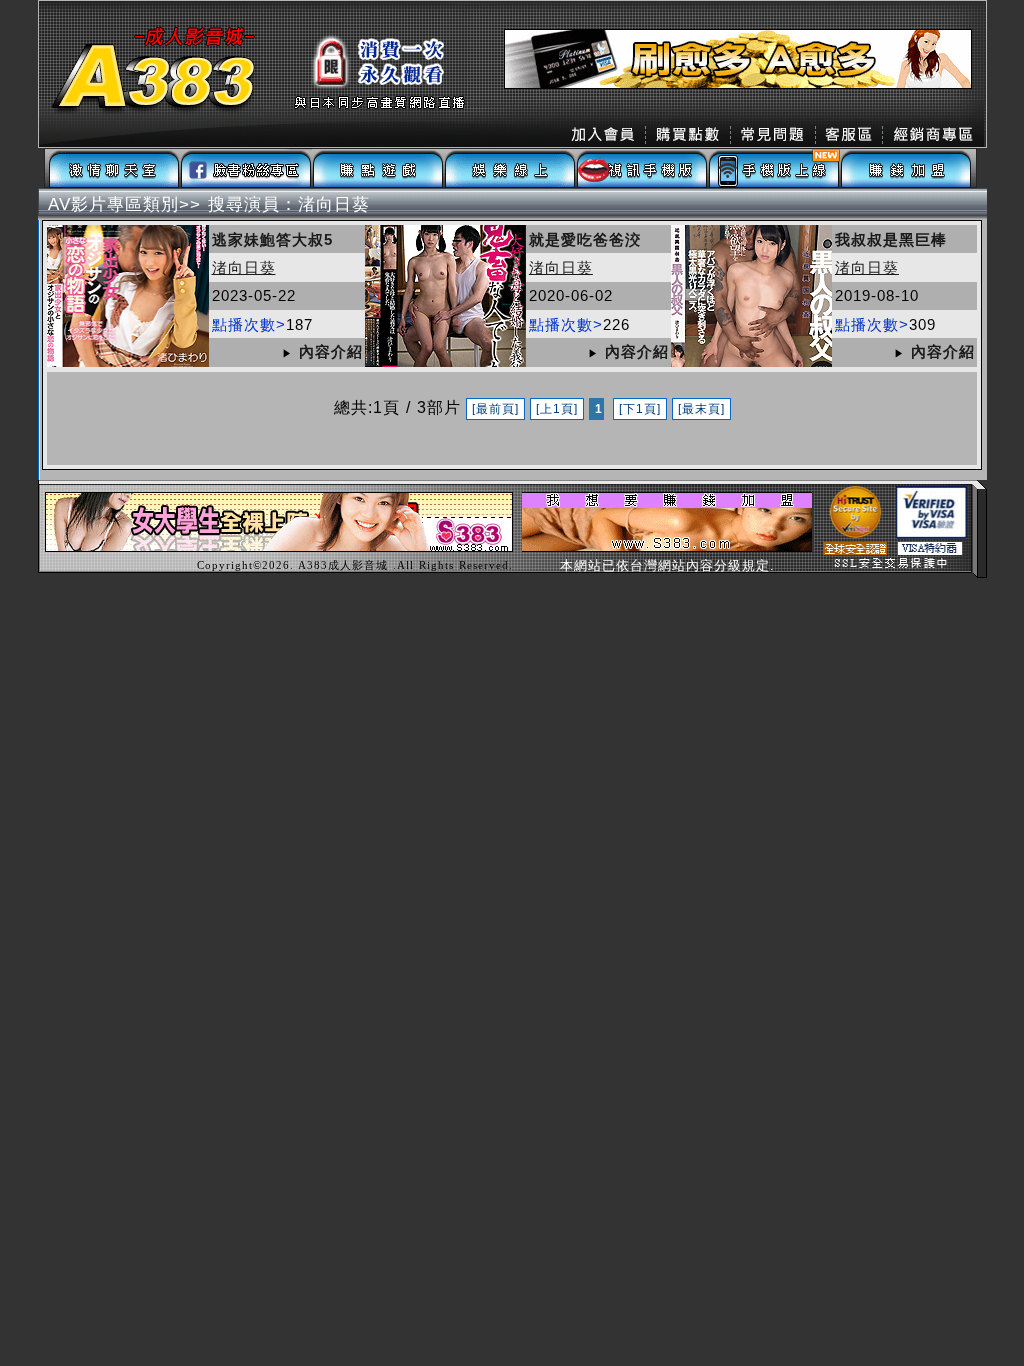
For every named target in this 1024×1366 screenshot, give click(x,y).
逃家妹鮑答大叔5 (272, 239)
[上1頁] (557, 409)
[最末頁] (701, 409)
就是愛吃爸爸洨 (585, 239)
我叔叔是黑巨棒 (891, 239)
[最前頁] (495, 409)
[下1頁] (640, 409)
